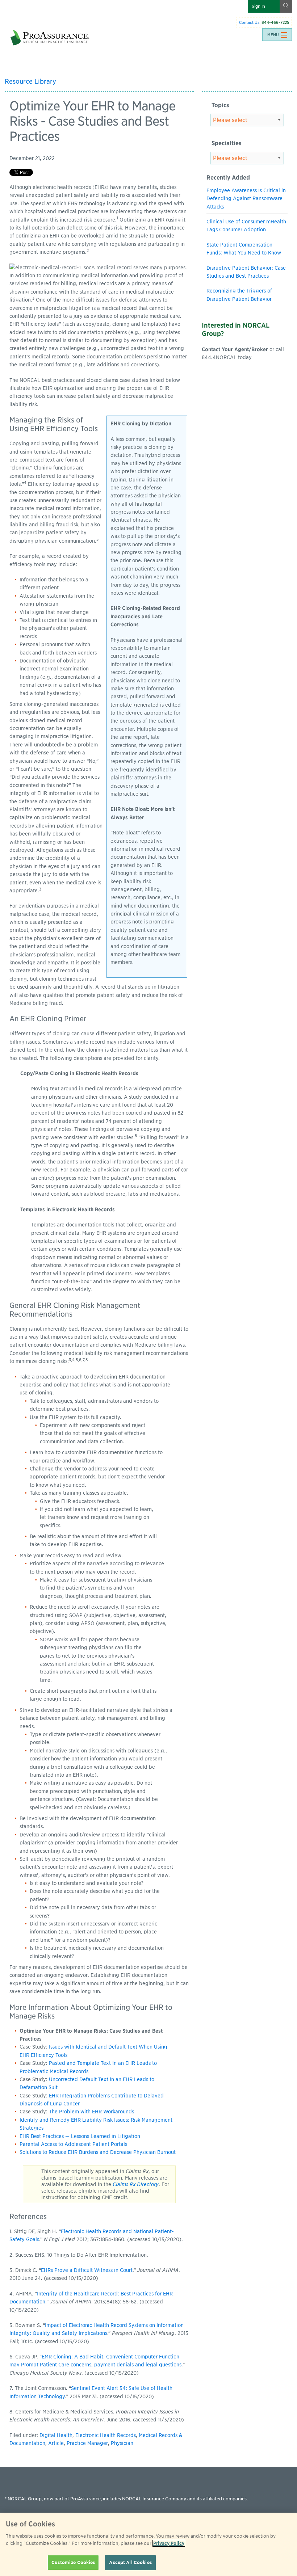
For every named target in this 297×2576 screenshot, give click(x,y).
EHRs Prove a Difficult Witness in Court (87, 2270)
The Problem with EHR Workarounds (91, 2112)
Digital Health (56, 2435)
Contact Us (249, 22)
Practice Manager (87, 2443)
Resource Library (30, 81)
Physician (122, 2443)
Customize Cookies (73, 2562)
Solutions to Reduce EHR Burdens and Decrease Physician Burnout (98, 2152)
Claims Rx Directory (136, 2184)
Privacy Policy (169, 2543)
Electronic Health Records (106, 2435)
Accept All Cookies (130, 2562)
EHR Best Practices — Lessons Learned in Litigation (80, 2136)
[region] (148, 2544)
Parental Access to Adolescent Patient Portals (73, 2144)
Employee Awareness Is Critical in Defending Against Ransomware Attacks (246, 199)
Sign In (258, 6)
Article (56, 2443)
